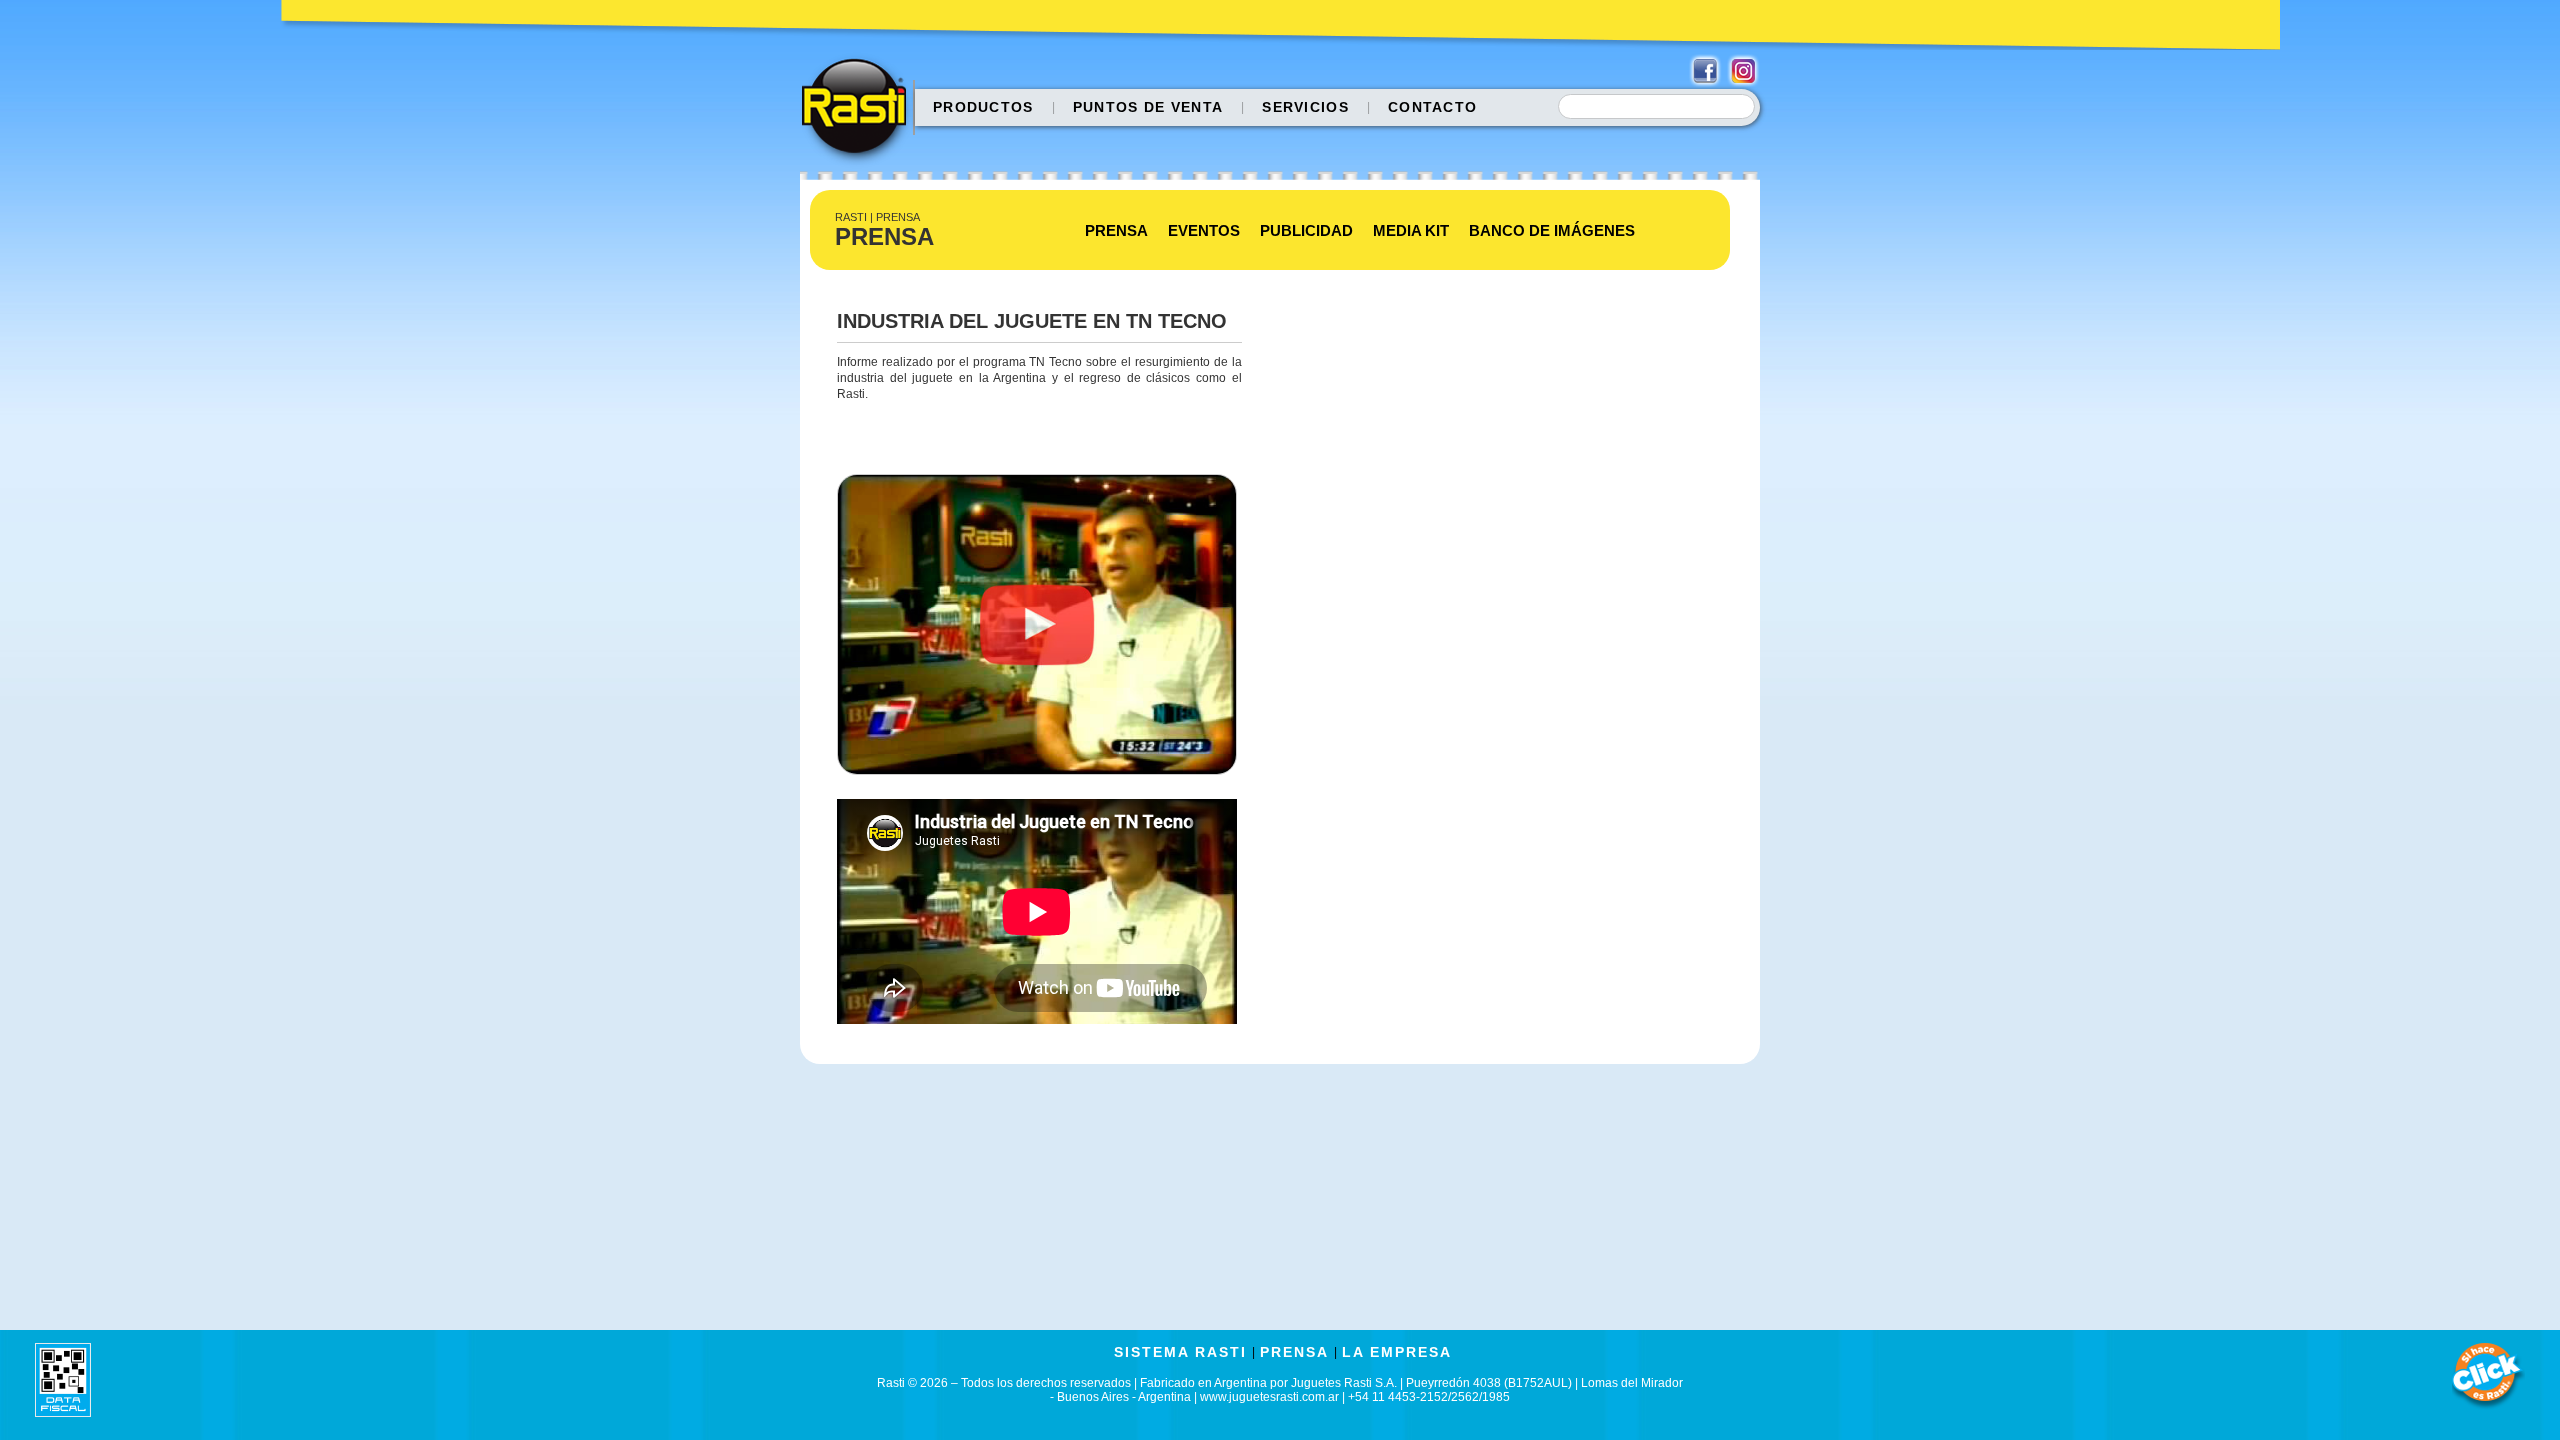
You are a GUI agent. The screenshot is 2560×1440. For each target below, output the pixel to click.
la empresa (1397, 1352)
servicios (1305, 107)
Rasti (860, 111)
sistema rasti (1180, 1352)
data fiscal (63, 1379)
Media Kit (1411, 230)
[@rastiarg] (1743, 71)
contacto (1432, 107)
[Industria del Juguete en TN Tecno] (1037, 791)
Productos (983, 107)
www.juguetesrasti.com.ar (1269, 1397)
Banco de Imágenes (1552, 230)
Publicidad (1306, 230)
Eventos (1204, 230)
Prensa (1116, 230)
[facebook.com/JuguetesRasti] (1705, 71)
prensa (1294, 1352)
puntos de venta (1148, 107)
